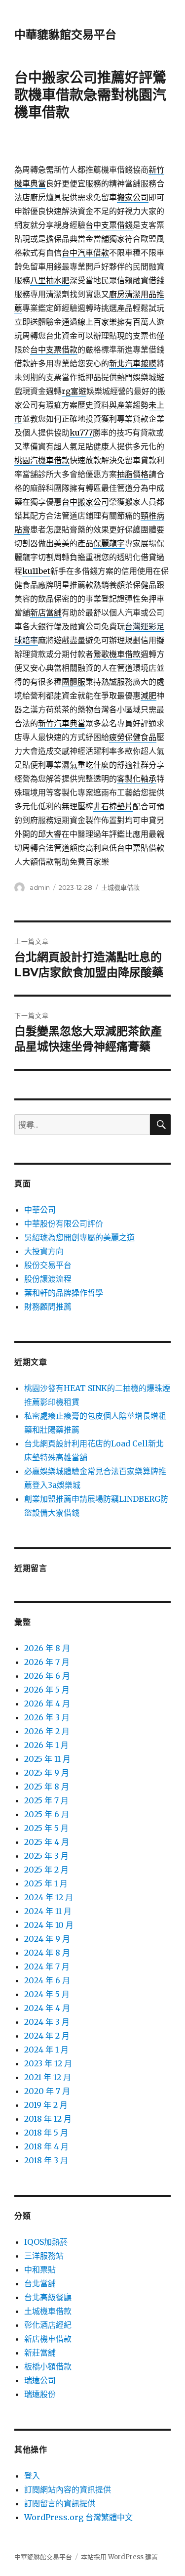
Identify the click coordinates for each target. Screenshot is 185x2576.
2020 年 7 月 (47, 2091)
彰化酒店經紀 (48, 2325)
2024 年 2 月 (47, 2036)
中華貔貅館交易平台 (65, 35)
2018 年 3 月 (46, 2160)
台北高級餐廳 (48, 2297)
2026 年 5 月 (47, 1690)
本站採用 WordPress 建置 (119, 2557)
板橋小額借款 (48, 2366)
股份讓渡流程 (48, 1279)
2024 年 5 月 (47, 1994)
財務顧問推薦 (48, 1307)
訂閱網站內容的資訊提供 (68, 2489)
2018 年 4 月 (46, 2146)
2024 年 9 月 (47, 1939)
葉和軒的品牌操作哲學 (64, 1293)
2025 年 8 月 (47, 1787)
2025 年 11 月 (47, 1759)
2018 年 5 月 (46, 2133)
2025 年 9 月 (47, 1773)
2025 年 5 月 (46, 1828)
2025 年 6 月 (47, 1814)
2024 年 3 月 (47, 2022)
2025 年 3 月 (46, 1856)
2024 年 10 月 (49, 1925)
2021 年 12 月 (48, 2077)
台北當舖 (40, 2283)
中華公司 (40, 1210)
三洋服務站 (44, 2256)
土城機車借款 (120, 887)
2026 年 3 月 (47, 1717)
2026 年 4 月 (47, 1703)
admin (40, 887)
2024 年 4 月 (47, 2008)
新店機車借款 (48, 2339)
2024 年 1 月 (46, 2050)
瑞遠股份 (40, 2394)
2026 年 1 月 (46, 1745)
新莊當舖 (40, 2353)
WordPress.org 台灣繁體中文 (78, 2517)
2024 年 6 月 (47, 1980)
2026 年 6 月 (47, 1676)
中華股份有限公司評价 (64, 1223)
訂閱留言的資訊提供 (60, 2503)
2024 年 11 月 (48, 1911)
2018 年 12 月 (48, 2119)
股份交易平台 (48, 1265)
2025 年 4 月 (47, 1842)
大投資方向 (44, 1251)
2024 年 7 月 (47, 1966)
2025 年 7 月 (46, 1800)
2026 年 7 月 (47, 1662)
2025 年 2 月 (46, 1870)
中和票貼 (40, 2270)
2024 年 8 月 (47, 1953)
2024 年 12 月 (49, 1897)
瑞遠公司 (40, 2380)
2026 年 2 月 (47, 1731)
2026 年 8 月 (47, 1648)
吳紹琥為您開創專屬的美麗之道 (79, 1237)
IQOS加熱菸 (46, 2242)
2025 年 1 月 (46, 1883)
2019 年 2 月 (46, 2105)
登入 (32, 2476)
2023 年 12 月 (48, 2063)
